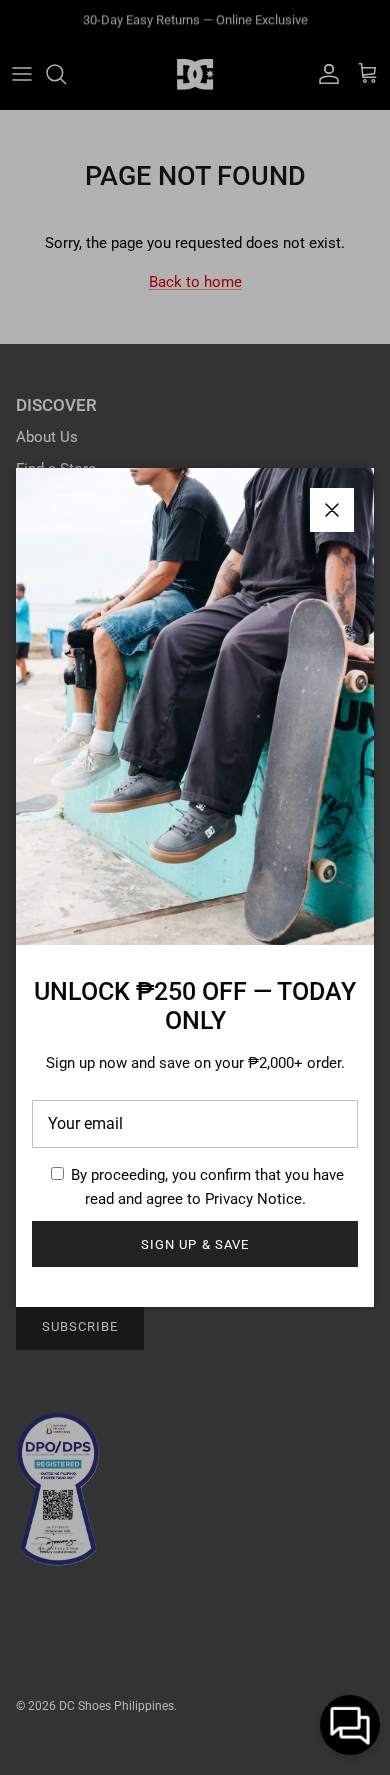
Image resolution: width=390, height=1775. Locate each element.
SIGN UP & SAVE (195, 1244)
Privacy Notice (253, 1199)
